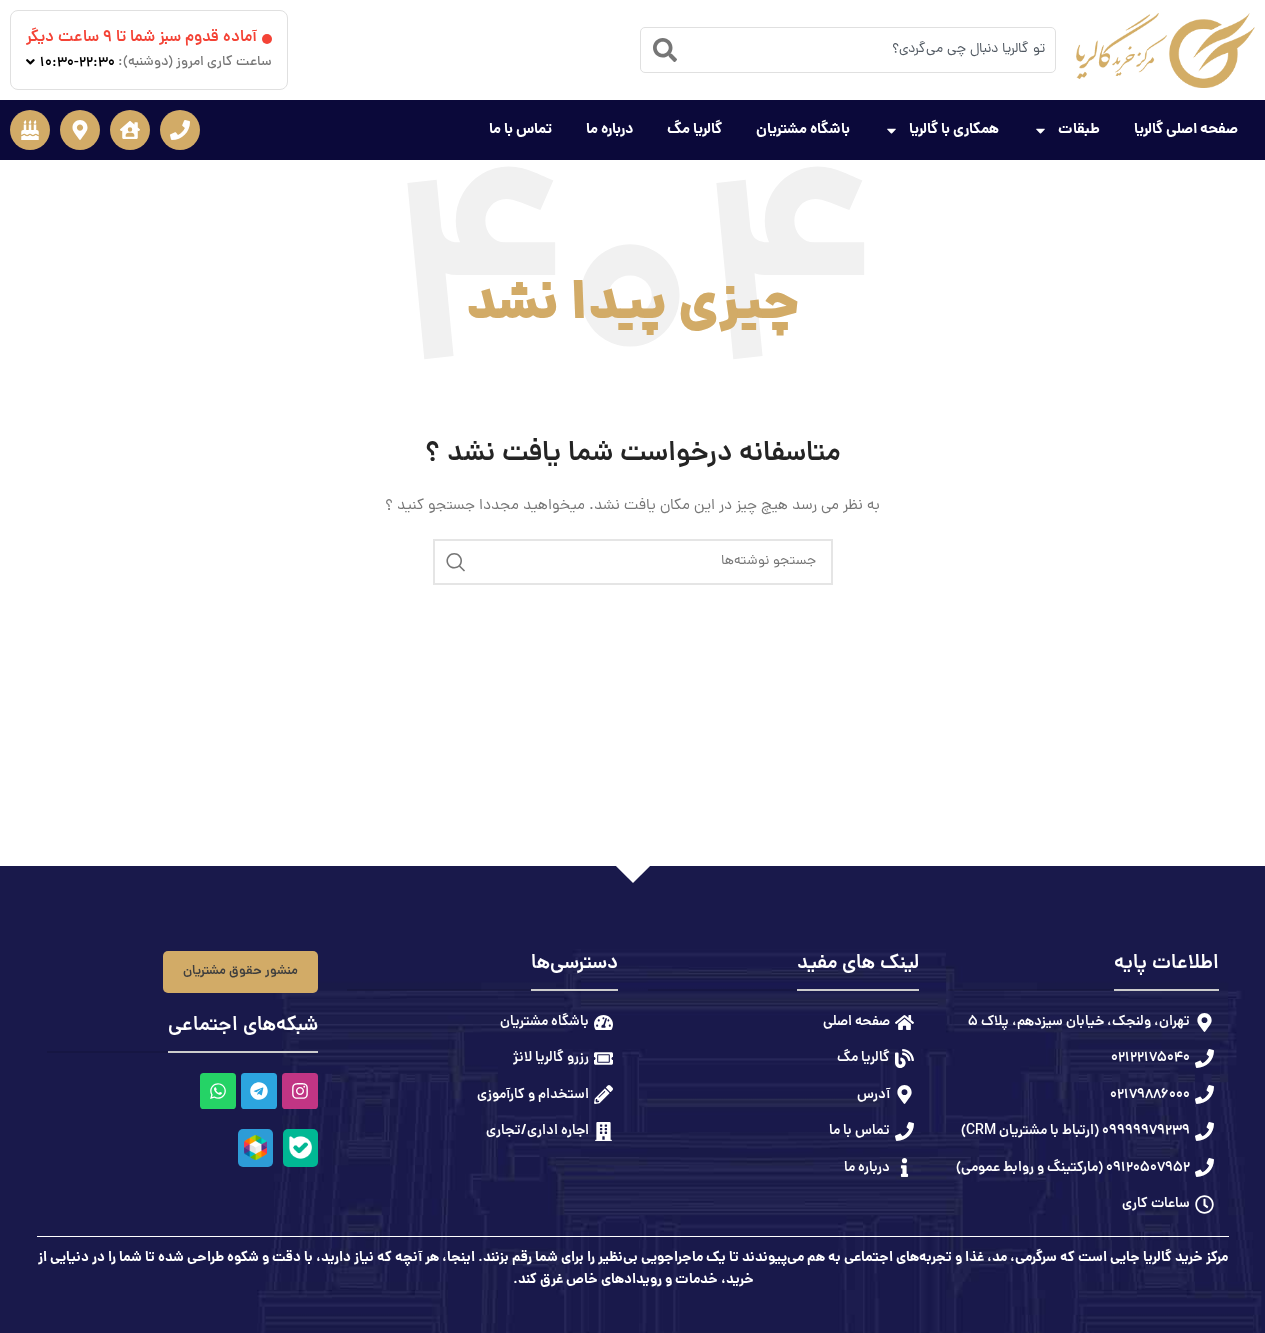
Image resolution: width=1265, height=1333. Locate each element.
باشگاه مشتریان (803, 130)
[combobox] (848, 50)
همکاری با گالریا (954, 130)
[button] (180, 130)
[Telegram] (258, 1091)
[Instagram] (299, 1091)
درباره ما (609, 130)
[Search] (665, 50)
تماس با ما (520, 130)
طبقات (1079, 130)
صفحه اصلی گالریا (1186, 130)
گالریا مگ (694, 130)
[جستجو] (456, 562)
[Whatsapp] (217, 1091)
